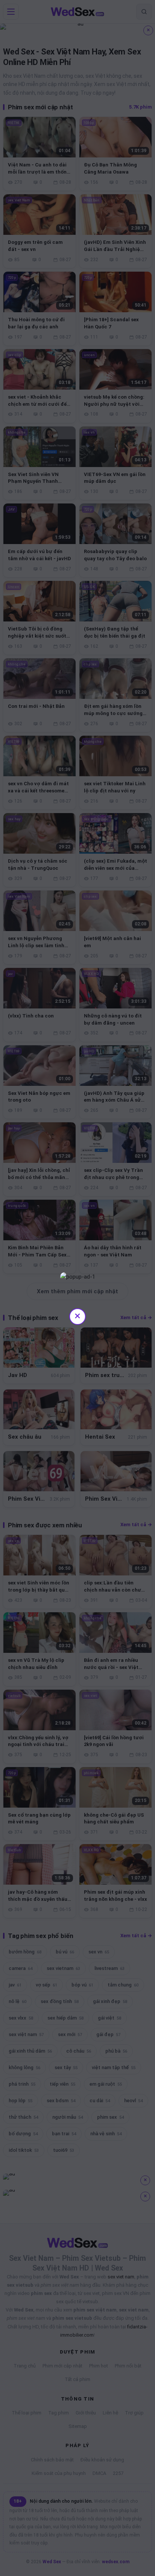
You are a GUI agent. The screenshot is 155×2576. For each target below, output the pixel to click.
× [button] (77, 1316)
